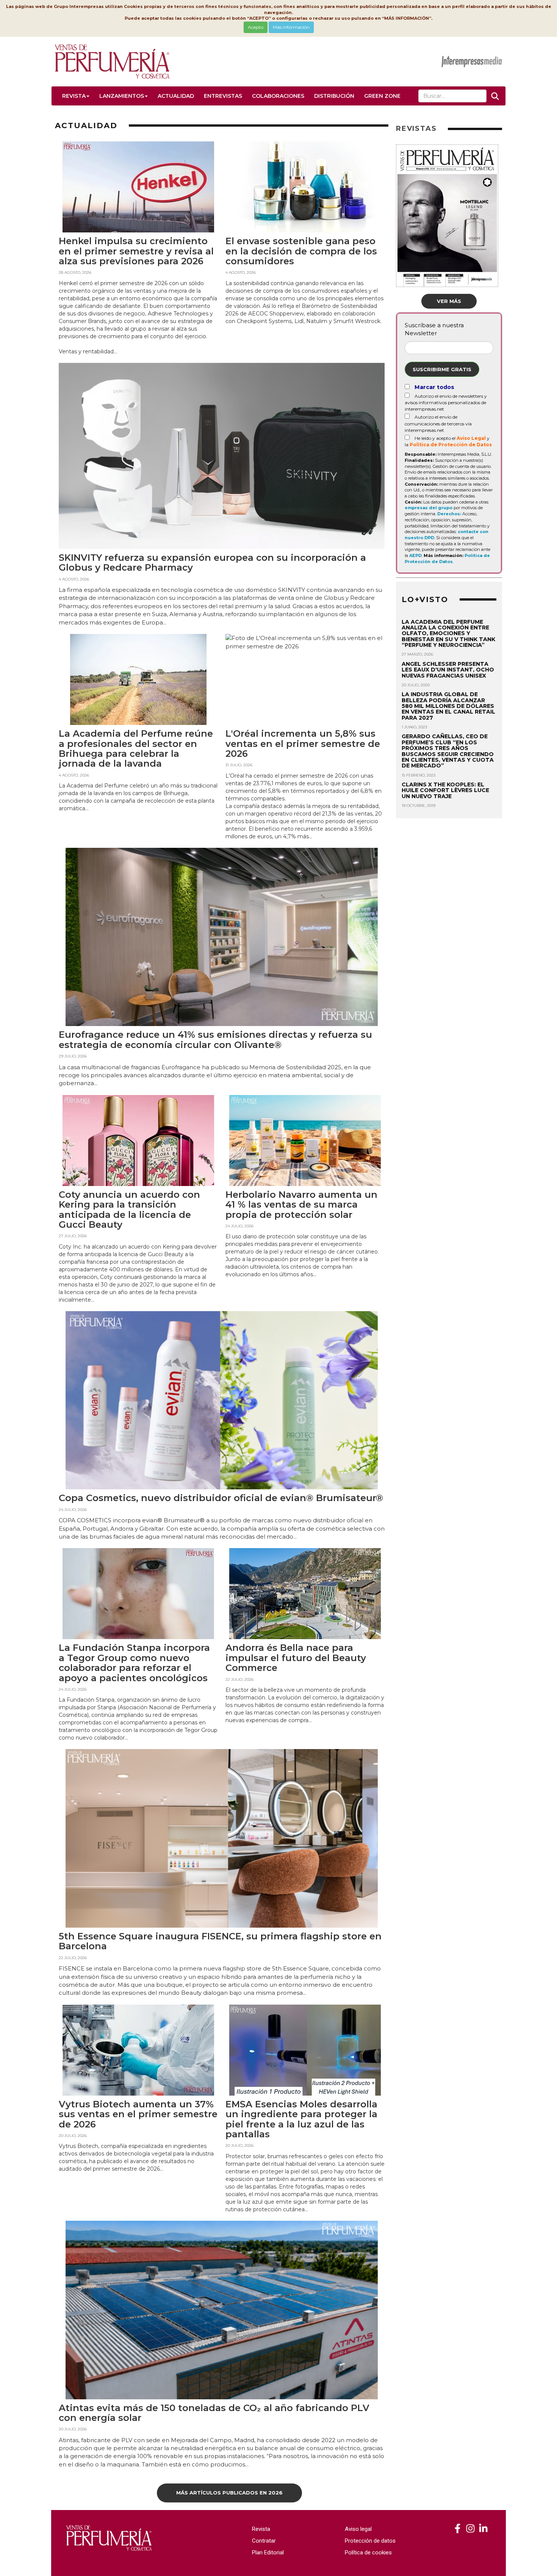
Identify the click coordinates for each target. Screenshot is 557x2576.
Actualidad (176, 96)
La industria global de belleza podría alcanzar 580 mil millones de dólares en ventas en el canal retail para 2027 (448, 706)
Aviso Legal (471, 438)
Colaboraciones (278, 96)
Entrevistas (223, 96)
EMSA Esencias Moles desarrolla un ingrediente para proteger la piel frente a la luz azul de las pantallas (301, 2119)
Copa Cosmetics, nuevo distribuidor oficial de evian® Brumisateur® (221, 1498)
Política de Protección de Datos (451, 445)
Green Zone (382, 96)
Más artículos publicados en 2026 (229, 2493)
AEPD (415, 555)
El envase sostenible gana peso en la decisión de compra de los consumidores (301, 251)
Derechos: (449, 514)
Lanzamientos (122, 96)
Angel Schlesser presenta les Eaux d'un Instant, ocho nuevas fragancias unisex (448, 670)
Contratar (264, 2541)
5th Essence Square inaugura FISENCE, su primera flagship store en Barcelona (220, 1941)
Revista (74, 96)
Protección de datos (370, 2541)
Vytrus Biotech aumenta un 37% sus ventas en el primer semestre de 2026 (138, 2114)
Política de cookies (368, 2552)
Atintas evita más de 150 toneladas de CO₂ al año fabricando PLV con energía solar (214, 2413)
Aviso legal (358, 2529)
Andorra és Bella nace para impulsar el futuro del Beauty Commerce (296, 1658)
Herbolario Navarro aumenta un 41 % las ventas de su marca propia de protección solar (301, 1205)
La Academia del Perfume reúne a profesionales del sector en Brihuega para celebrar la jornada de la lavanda (136, 748)
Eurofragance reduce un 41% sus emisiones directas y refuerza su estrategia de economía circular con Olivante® (215, 1039)
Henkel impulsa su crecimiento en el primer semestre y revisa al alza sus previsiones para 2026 (136, 251)
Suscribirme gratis (442, 369)
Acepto (256, 27)
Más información (291, 27)
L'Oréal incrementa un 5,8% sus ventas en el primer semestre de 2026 (303, 744)
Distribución (334, 96)
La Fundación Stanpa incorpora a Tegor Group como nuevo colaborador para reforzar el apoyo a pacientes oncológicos (134, 1663)
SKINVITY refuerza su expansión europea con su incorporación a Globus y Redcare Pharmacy (212, 562)
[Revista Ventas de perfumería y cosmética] (458, 2529)
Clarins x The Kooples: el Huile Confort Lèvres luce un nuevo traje (445, 790)
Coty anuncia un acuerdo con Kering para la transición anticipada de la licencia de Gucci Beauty (129, 1210)
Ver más (449, 301)
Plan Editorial (268, 2552)
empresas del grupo (429, 508)
